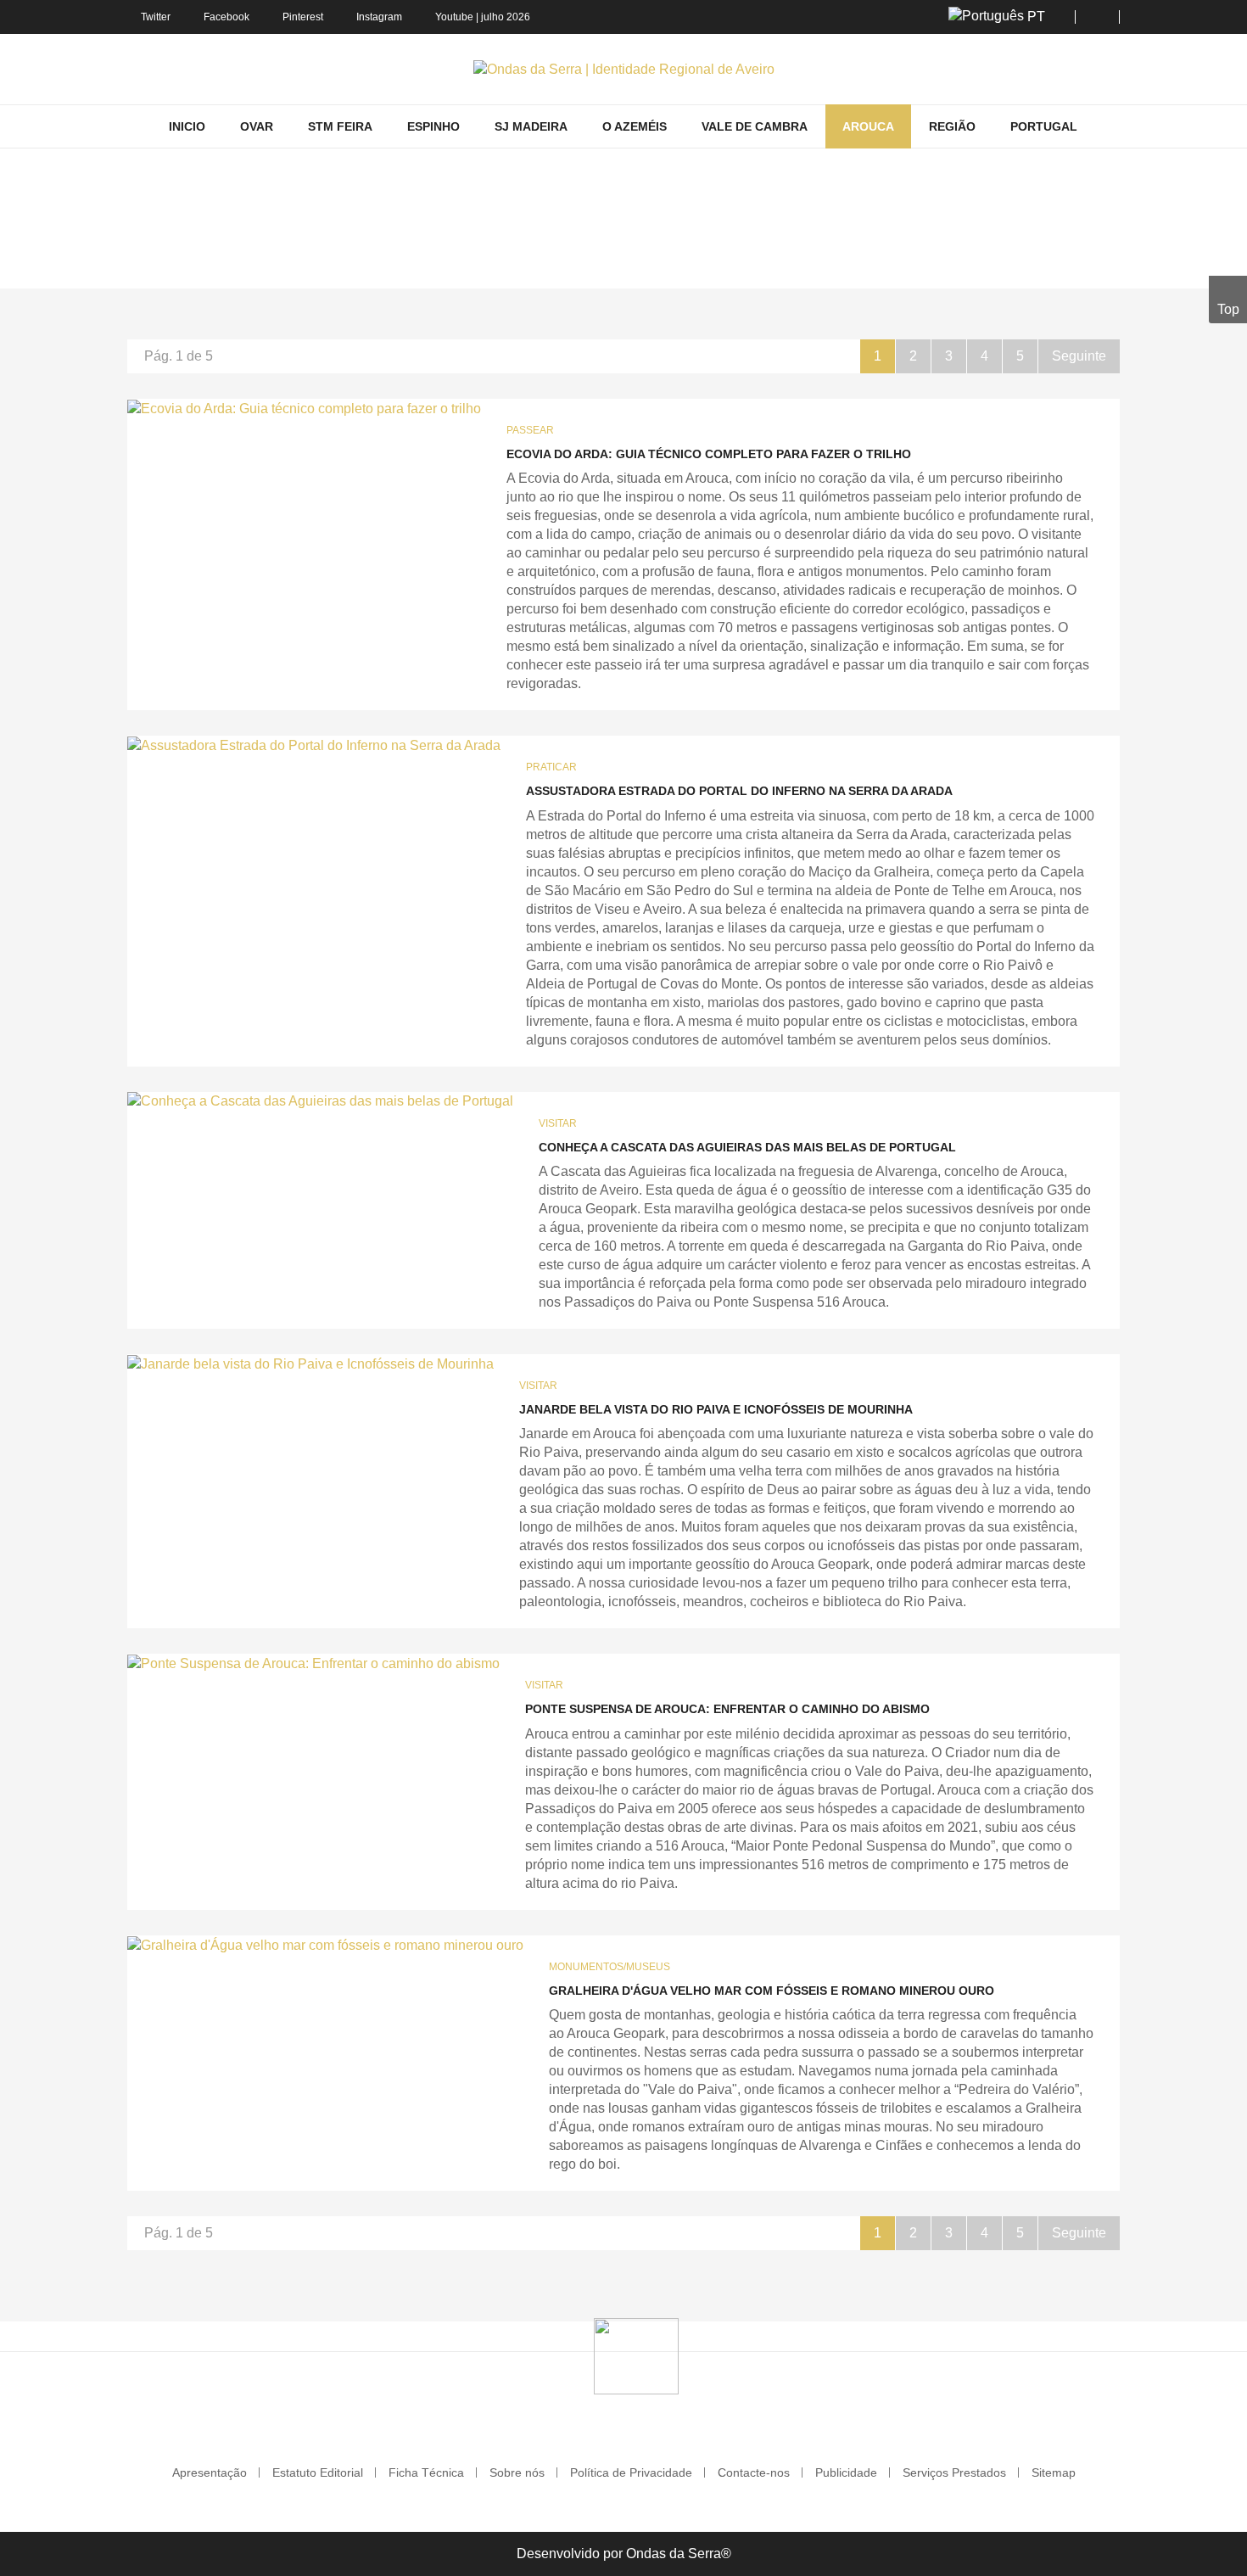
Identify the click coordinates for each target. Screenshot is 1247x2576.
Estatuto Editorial (318, 2472)
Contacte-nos (754, 2472)
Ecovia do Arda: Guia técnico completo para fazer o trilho (709, 454)
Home (392, 264)
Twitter (156, 17)
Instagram (379, 17)
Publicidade (846, 2472)
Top (1228, 309)
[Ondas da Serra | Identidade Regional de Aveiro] (624, 69)
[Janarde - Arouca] (310, 1364)
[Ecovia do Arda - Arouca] (304, 409)
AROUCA (450, 264)
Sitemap (1054, 2472)
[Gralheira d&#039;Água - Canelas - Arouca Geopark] (325, 1945)
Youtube (454, 17)
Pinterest (303, 17)
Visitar (558, 1123)
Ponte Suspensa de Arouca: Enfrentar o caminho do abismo (727, 1709)
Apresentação (210, 2472)
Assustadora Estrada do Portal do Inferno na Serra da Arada (739, 791)
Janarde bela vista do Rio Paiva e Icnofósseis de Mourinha (716, 1409)
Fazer (508, 264)
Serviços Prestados (954, 2472)
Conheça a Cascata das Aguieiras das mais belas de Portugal (747, 1147)
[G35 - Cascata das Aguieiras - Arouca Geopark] (320, 1102)
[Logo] (636, 2355)
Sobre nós (517, 2472)
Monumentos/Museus (610, 1967)
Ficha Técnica (426, 2472)
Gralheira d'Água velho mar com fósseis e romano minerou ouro (772, 1991)
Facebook (226, 17)
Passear (530, 430)
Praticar (551, 767)
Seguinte (1079, 356)
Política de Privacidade (631, 2472)
